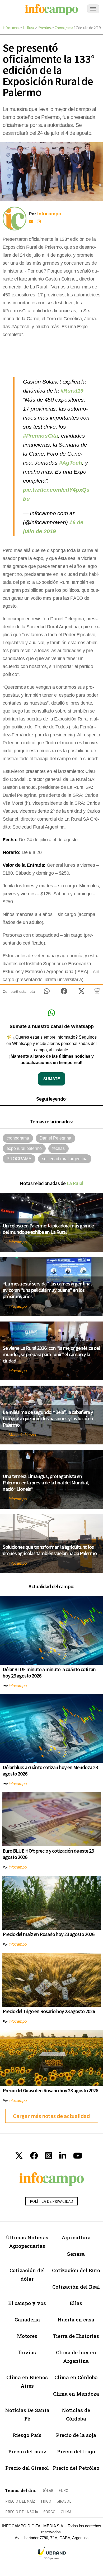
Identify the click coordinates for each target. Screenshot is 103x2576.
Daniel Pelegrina (55, 1138)
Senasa (76, 2254)
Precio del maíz (27, 2451)
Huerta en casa (76, 2319)
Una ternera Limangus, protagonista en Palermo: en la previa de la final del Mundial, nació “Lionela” (46, 1482)
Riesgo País (27, 2435)
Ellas (76, 2303)
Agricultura (76, 2237)
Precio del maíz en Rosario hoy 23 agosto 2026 (48, 1934)
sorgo (49, 2512)
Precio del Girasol (27, 2468)
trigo (46, 2501)
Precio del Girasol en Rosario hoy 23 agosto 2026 (50, 2090)
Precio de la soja (76, 2435)
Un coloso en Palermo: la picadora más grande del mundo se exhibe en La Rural (48, 1229)
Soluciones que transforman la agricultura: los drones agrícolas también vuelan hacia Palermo (50, 1550)
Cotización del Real (76, 2287)
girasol (64, 2501)
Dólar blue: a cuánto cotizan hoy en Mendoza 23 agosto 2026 (50, 1770)
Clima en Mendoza (76, 2394)
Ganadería (27, 2319)
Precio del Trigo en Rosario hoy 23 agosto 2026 (49, 2011)
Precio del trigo (76, 2451)
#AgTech (71, 463)
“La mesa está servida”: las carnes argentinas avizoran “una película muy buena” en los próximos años (48, 1290)
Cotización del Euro (76, 2270)
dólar (47, 2491)
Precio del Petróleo (76, 2468)
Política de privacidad (51, 2201)
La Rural (29, 28)
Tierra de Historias (76, 2336)
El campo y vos (27, 2303)
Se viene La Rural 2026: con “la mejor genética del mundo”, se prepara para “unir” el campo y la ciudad (51, 1354)
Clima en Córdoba (76, 2377)
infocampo (18, 1242)
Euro (64, 2491)
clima (66, 2512)
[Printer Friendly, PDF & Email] (97, 993)
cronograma (18, 1138)
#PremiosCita (40, 436)
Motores (27, 2336)
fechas (58, 1148)
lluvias (27, 2352)
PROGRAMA (19, 1159)
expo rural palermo (24, 1148)
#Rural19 (72, 391)
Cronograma (64, 28)
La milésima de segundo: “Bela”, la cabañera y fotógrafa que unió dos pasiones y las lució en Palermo (48, 1418)
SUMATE (52, 1079)
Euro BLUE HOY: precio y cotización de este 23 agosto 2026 (48, 1854)
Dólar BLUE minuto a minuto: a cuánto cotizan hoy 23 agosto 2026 (49, 1672)
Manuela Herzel (22, 1435)
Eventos (45, 28)
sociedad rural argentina (65, 1159)
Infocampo (11, 28)
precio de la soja (22, 2512)
